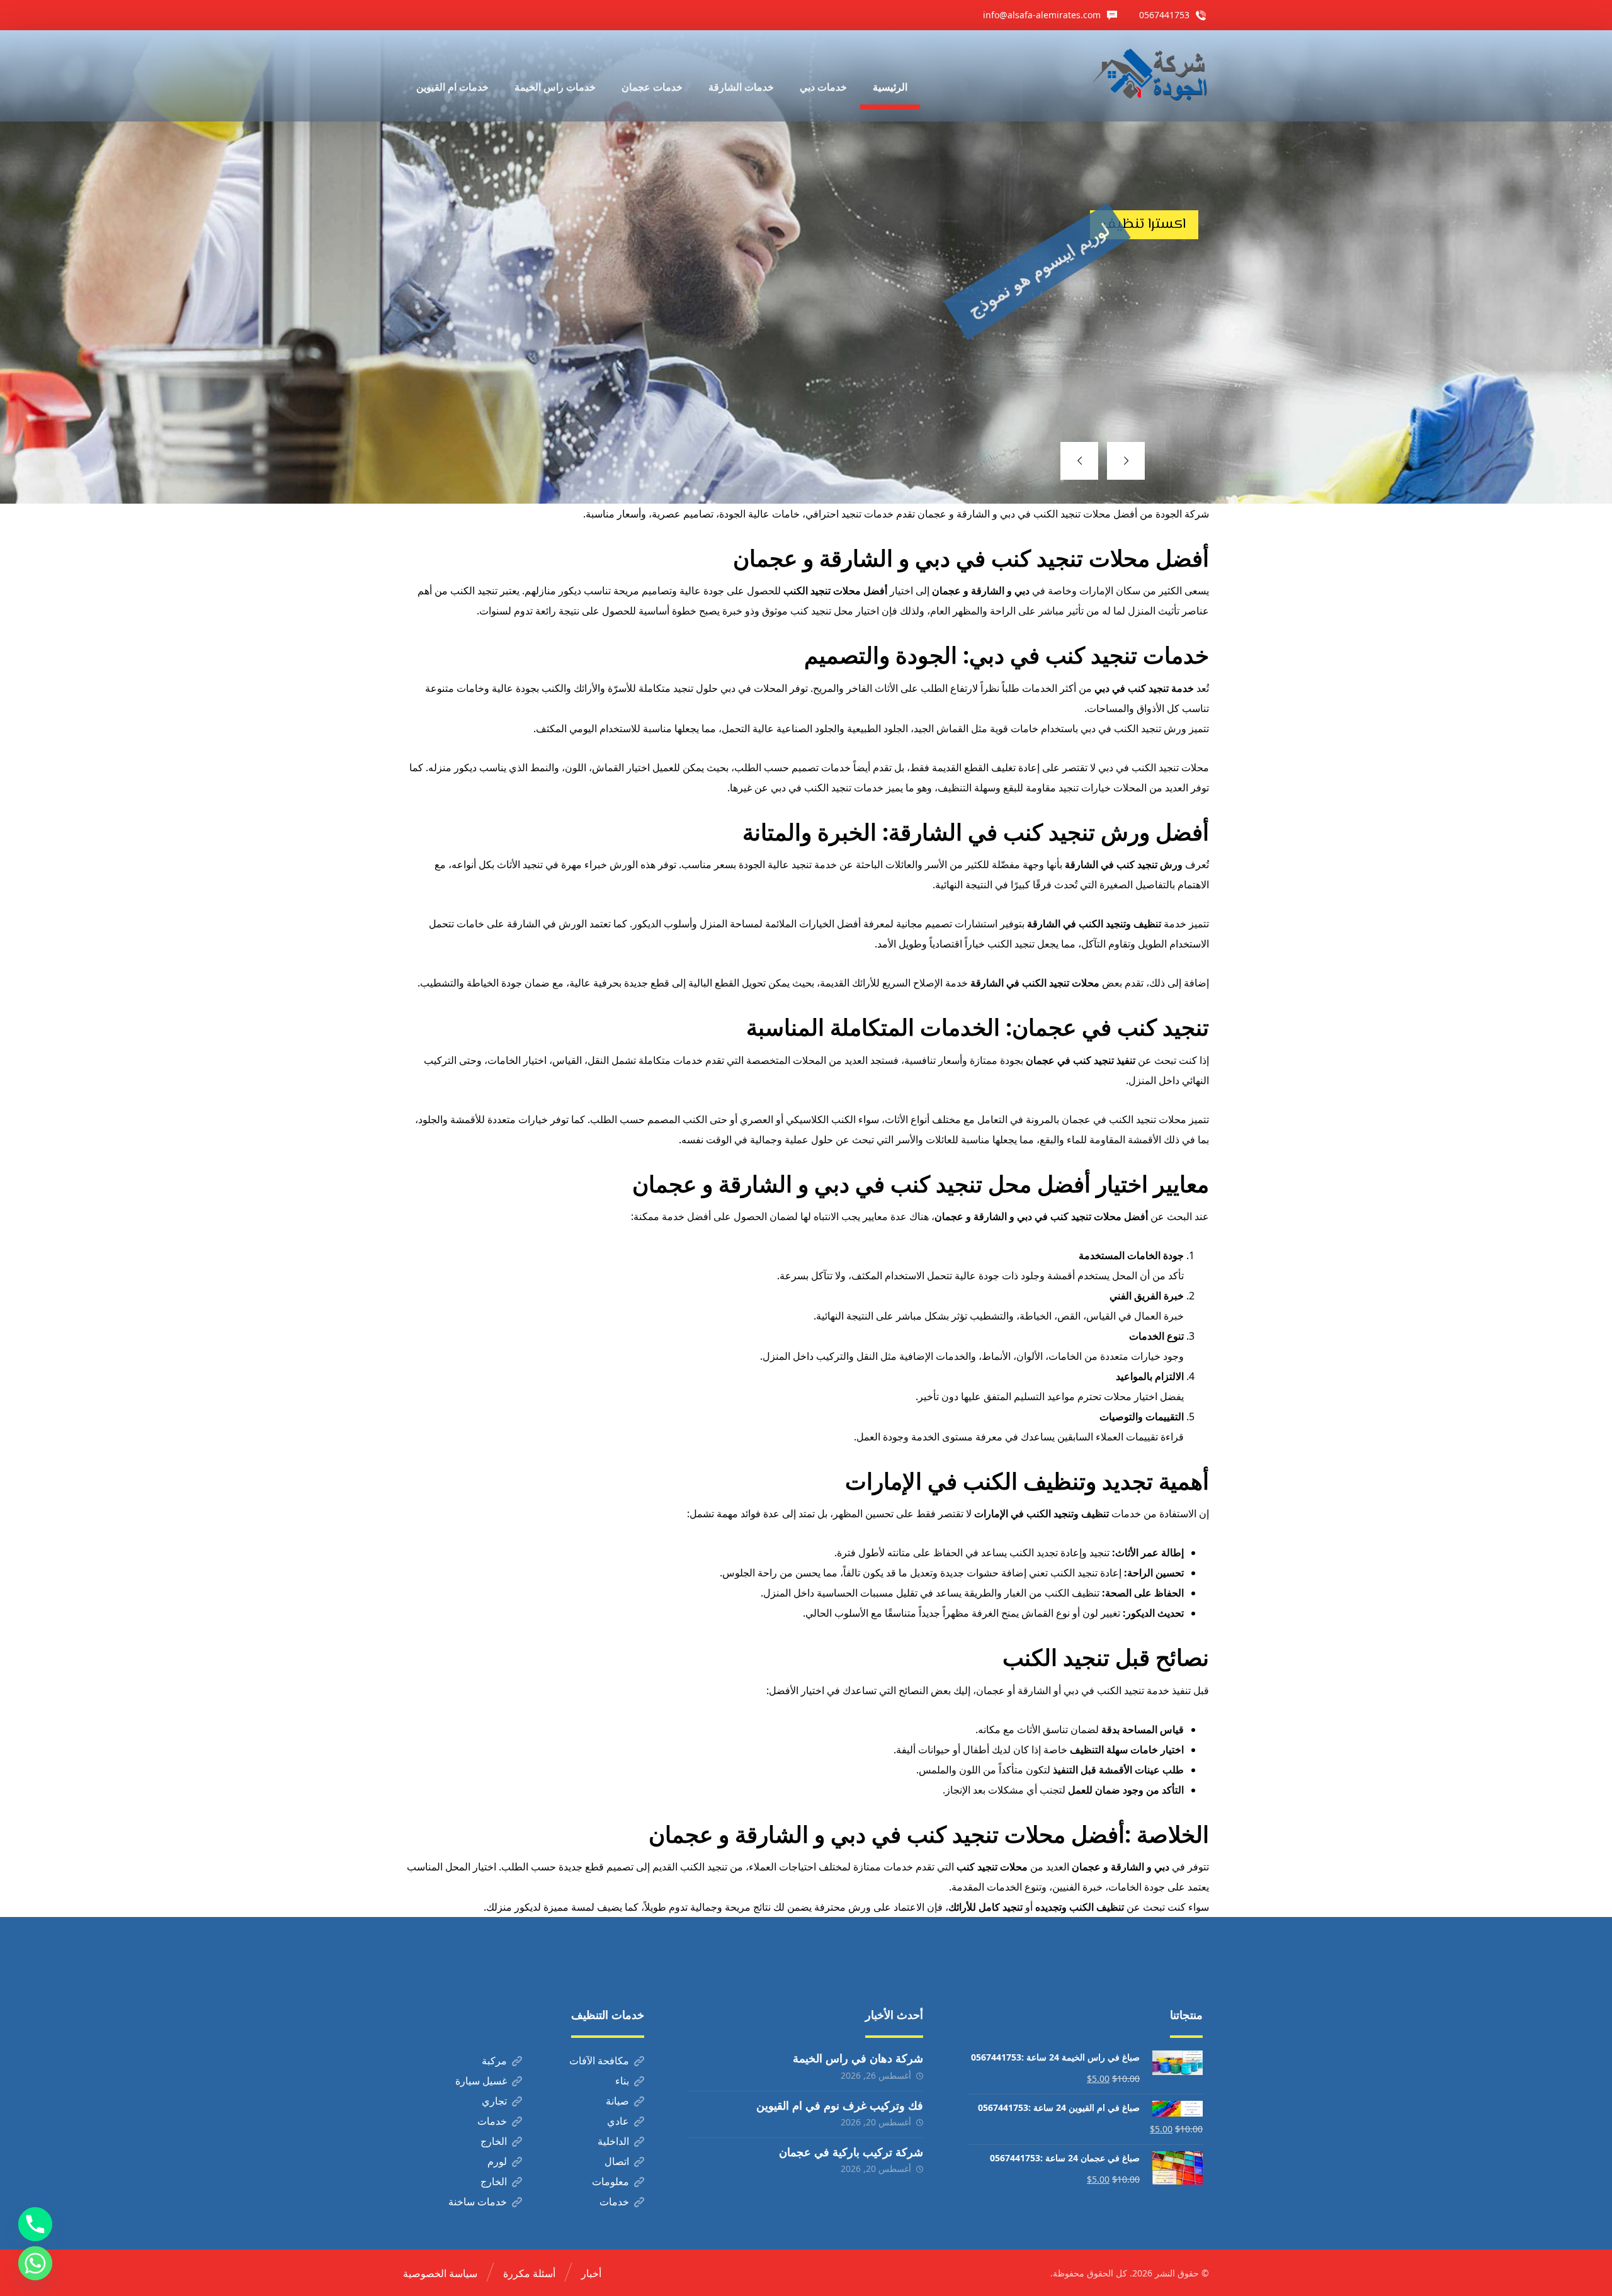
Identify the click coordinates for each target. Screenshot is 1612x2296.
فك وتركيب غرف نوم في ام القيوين (840, 2105)
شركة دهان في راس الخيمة (858, 2058)
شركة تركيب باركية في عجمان (851, 2152)
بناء (622, 2081)
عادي (618, 2121)
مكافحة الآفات (599, 2061)
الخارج (494, 2141)
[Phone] (35, 2224)
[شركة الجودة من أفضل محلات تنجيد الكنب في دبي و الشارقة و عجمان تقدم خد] (1150, 76)
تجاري (494, 2101)
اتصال (617, 2161)
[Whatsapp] (35, 2263)
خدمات (492, 2121)
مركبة (494, 2061)
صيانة (617, 2101)
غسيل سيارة (481, 2081)
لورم (497, 2161)
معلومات (610, 2181)
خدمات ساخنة (478, 2202)
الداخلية (613, 2141)
